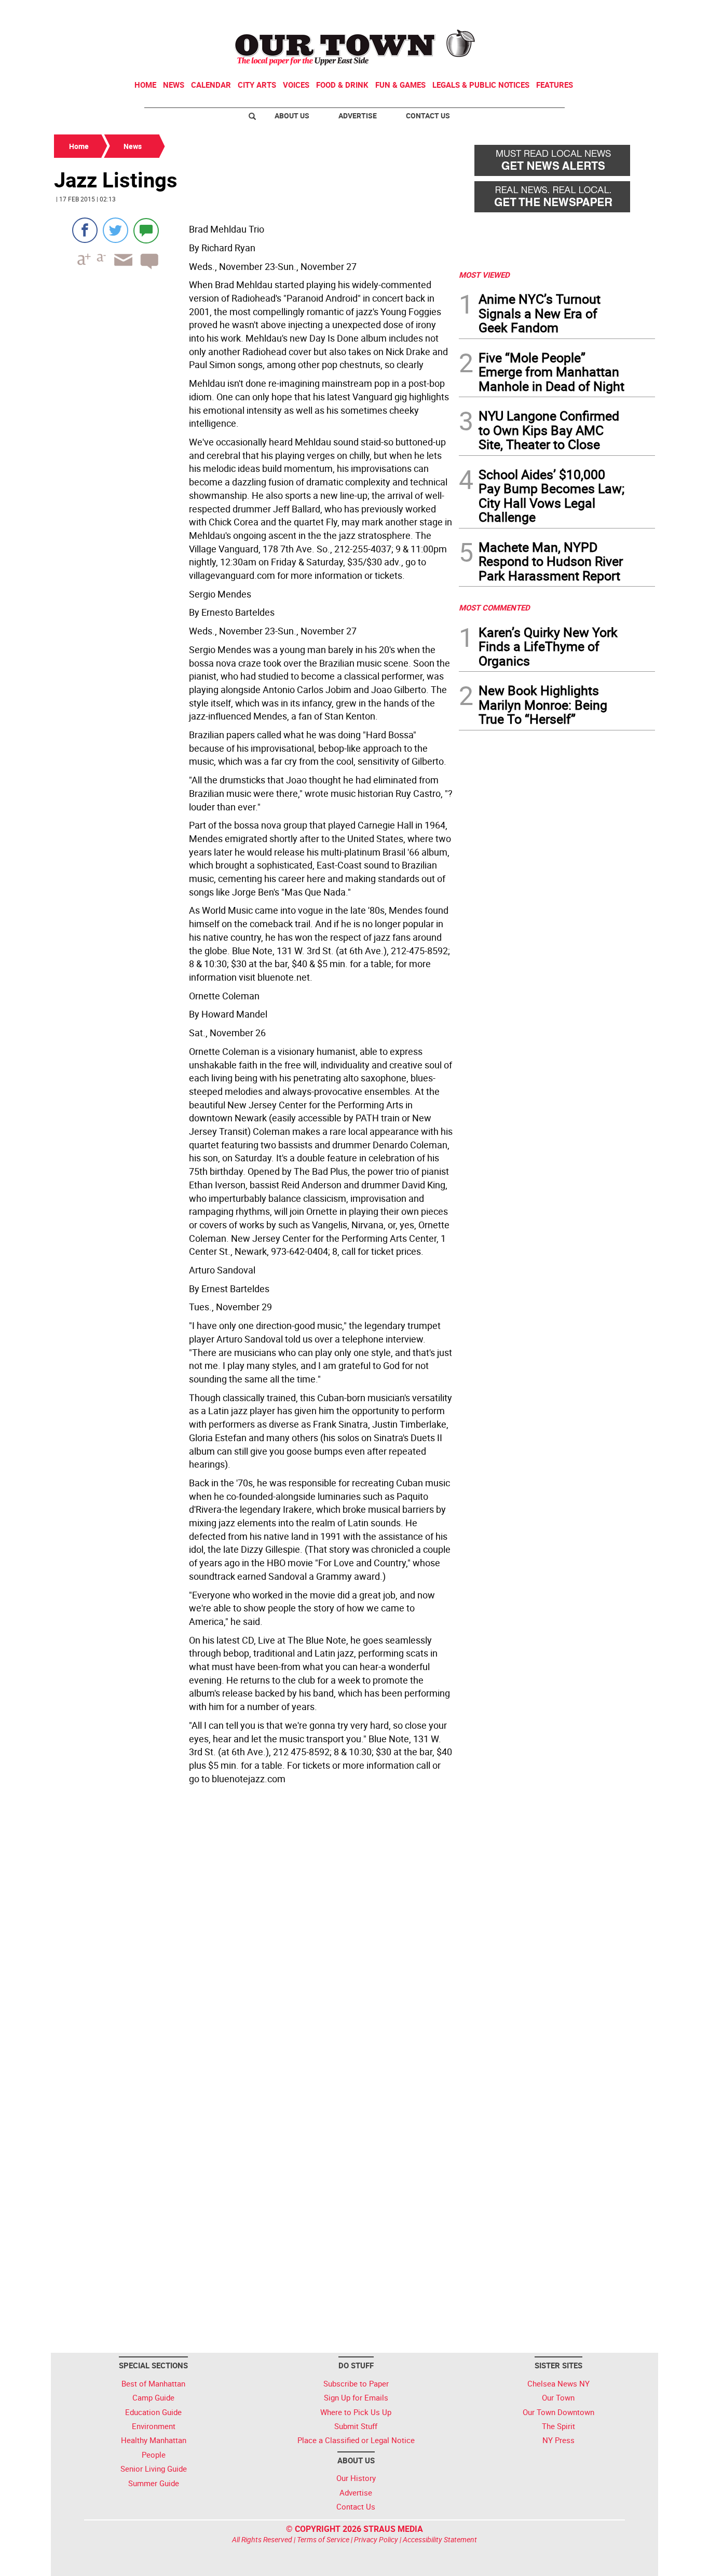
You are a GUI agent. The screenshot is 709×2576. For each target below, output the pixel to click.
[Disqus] (253, 1931)
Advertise (358, 116)
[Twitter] (115, 230)
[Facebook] (85, 230)
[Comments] (146, 230)
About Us (292, 116)
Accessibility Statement (440, 2539)
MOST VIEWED (484, 275)
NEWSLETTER (571, 12)
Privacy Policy (376, 2539)
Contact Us (428, 116)
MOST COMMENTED (494, 607)
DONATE (630, 12)
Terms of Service (323, 2539)
